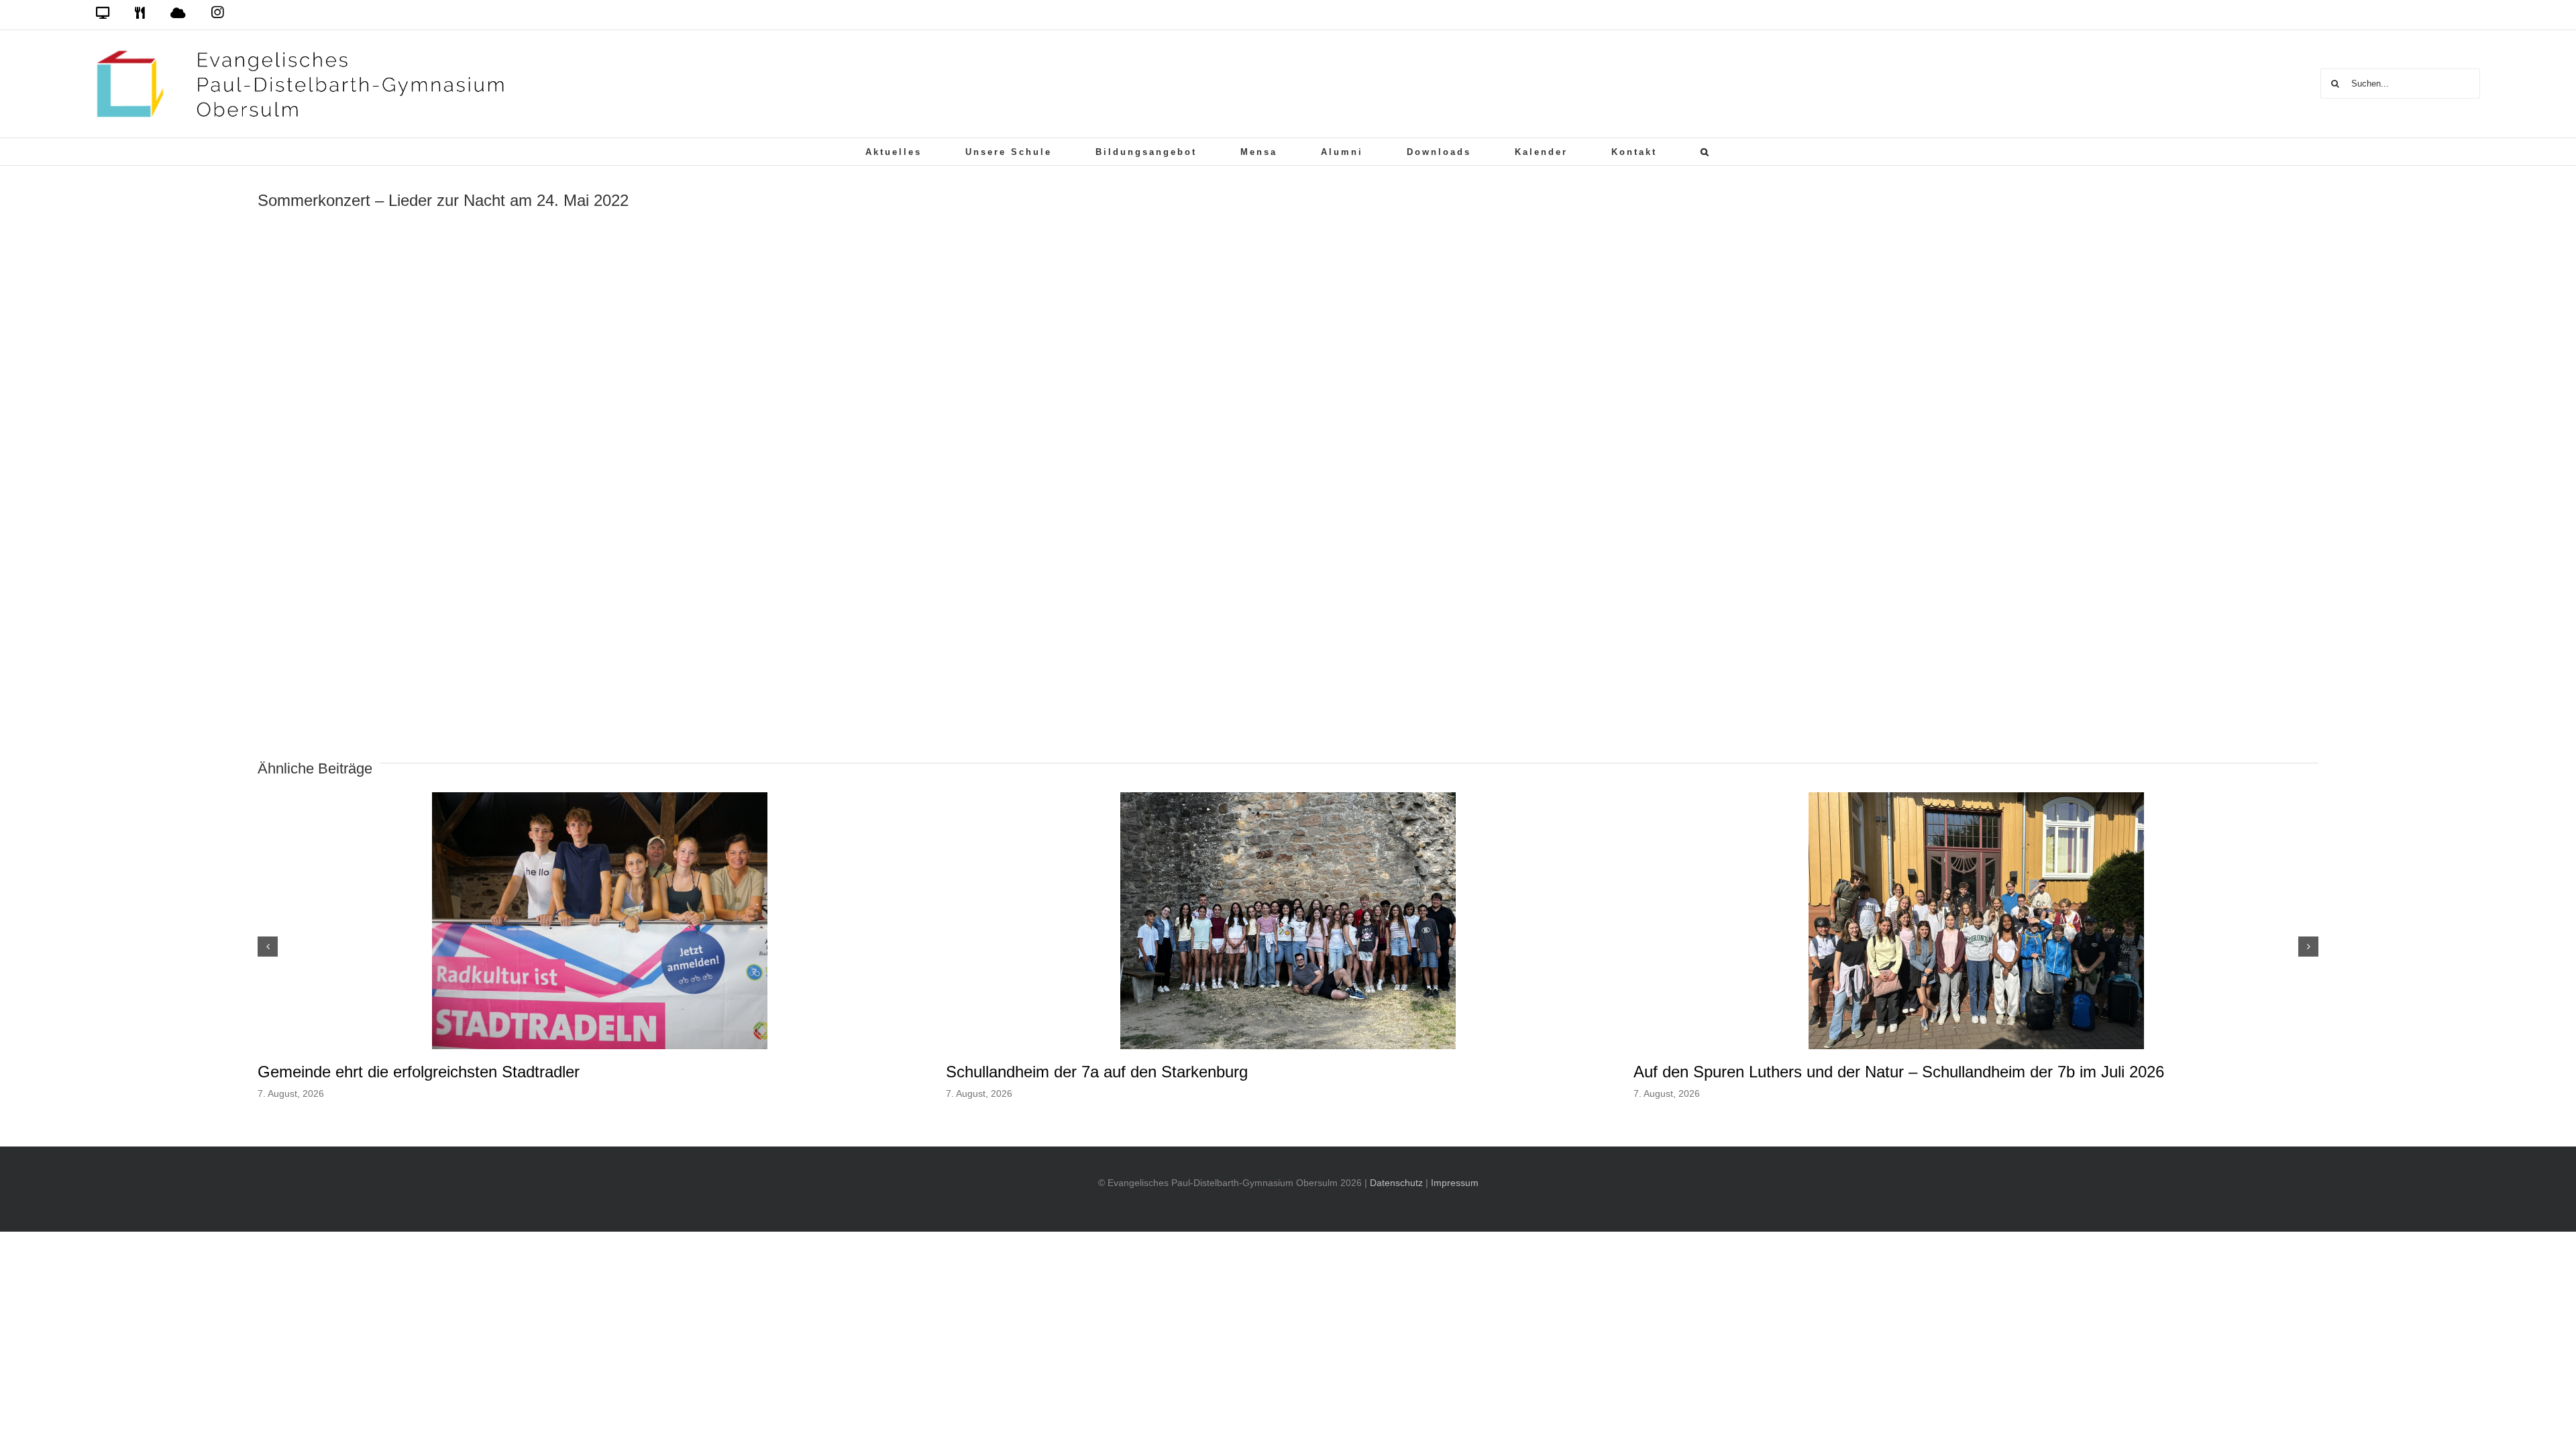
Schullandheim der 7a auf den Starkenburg (1097, 1072)
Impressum (1455, 1183)
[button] (1706, 152)
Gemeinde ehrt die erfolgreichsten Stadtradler (419, 1072)
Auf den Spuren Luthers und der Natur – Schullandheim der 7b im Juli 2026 (1899, 1072)
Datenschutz (1396, 1183)
